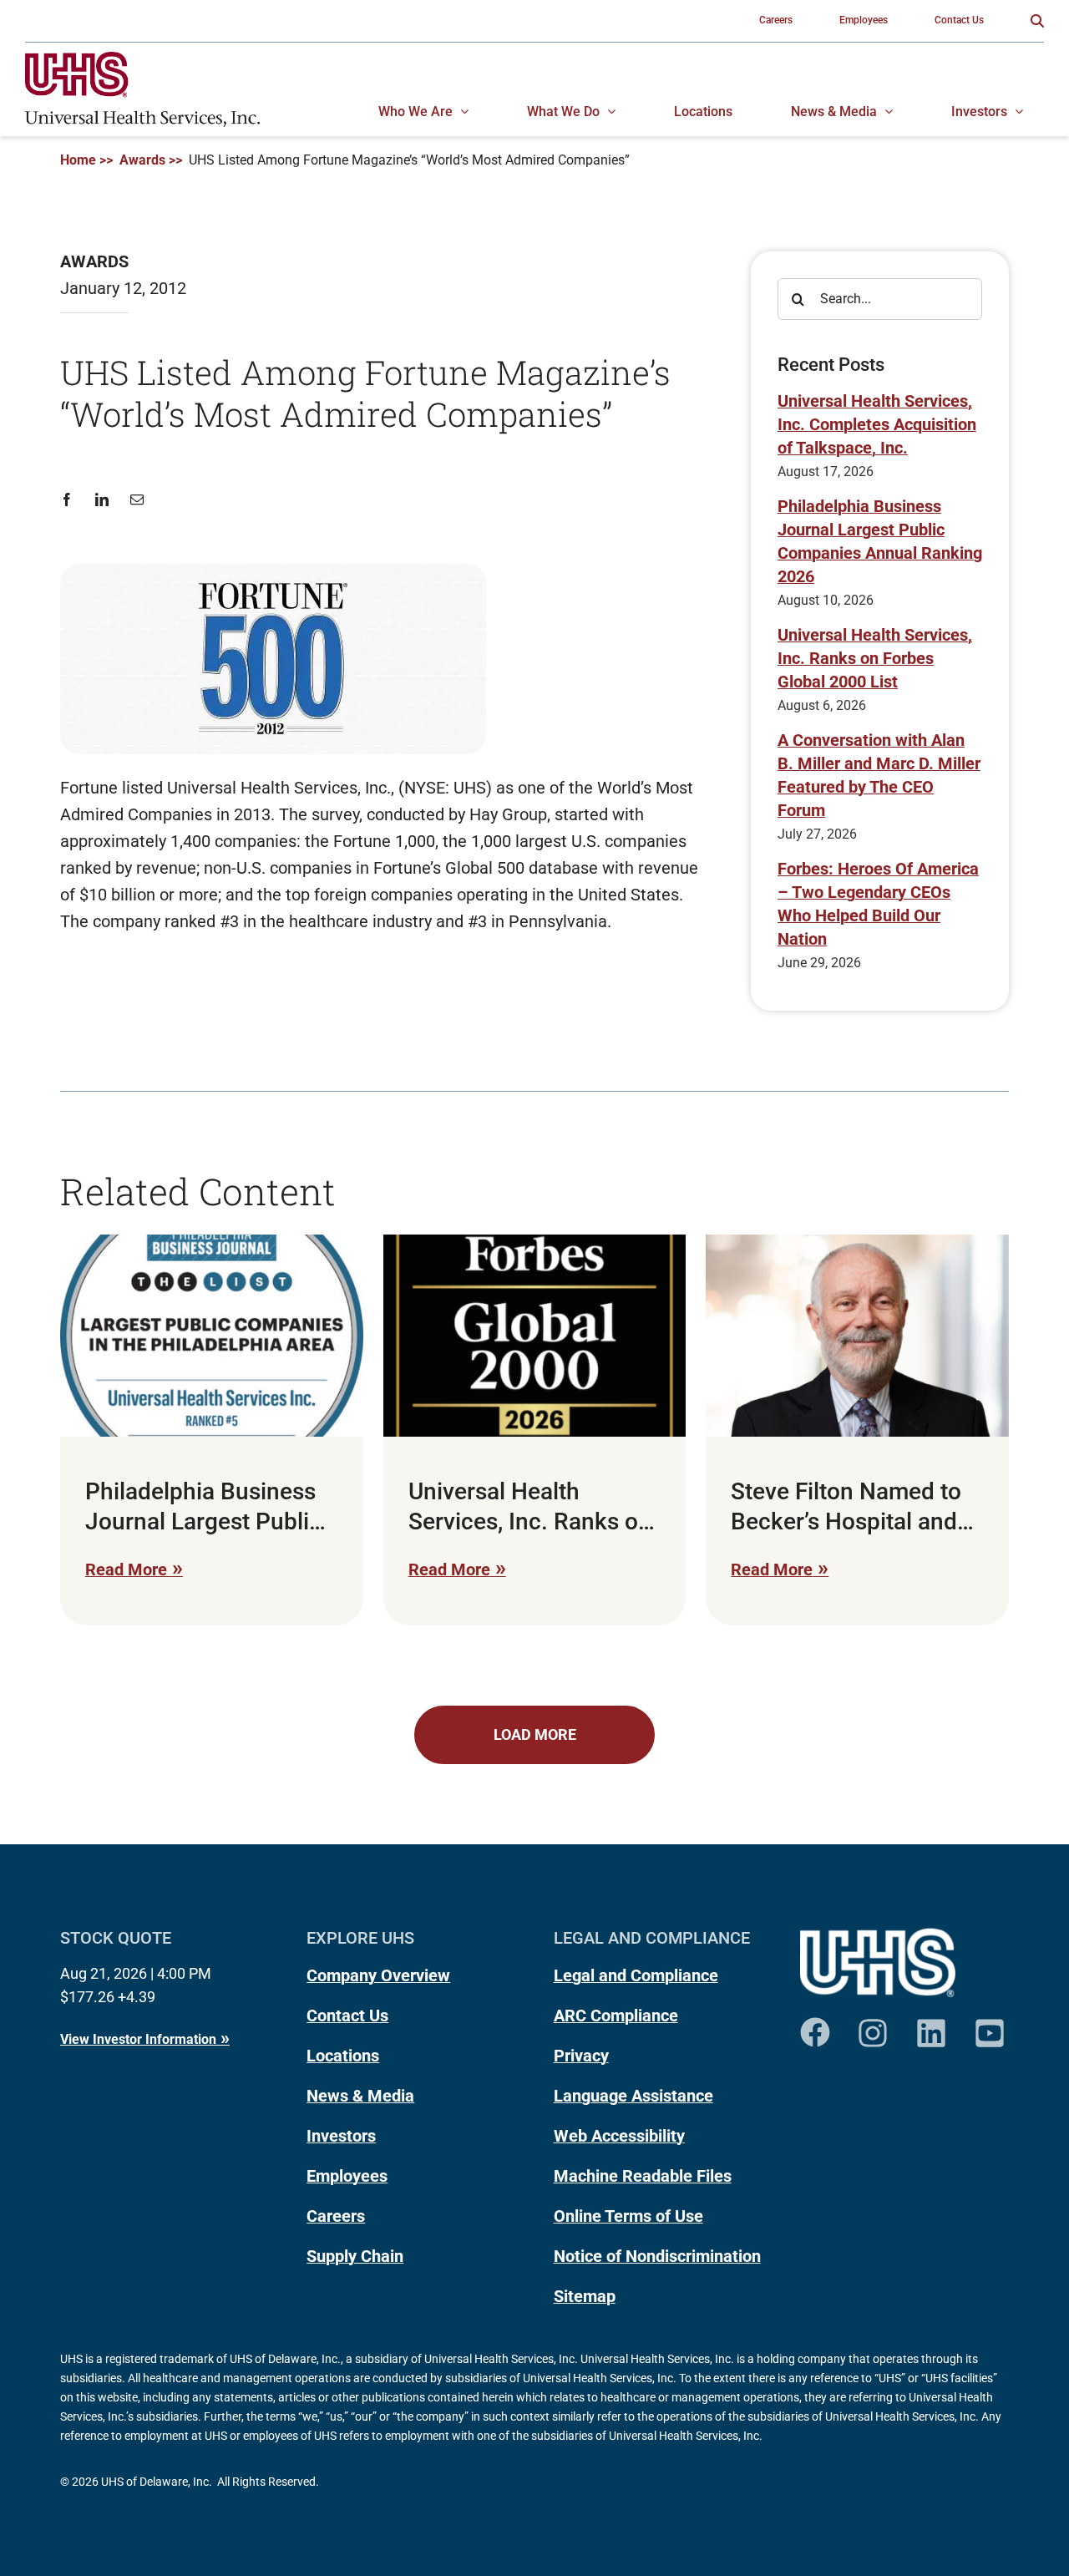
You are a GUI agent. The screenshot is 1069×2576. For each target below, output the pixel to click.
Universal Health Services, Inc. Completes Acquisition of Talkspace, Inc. (877, 424)
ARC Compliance (616, 2016)
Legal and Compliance (636, 1975)
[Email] (137, 500)
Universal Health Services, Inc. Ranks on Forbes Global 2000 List (875, 658)
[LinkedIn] (102, 500)
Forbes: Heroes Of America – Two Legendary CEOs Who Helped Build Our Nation (878, 904)
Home (78, 160)
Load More (535, 1734)
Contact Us (347, 2016)
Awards (142, 160)
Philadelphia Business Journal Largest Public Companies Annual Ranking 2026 (880, 541)
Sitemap (585, 2296)
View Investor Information (138, 2039)
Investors (341, 2136)
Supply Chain (355, 2256)
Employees (347, 2176)
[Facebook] (72, 500)
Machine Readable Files (643, 2176)
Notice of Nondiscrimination (657, 2256)
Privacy (581, 2056)
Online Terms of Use (628, 2216)
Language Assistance (633, 2096)
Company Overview (378, 1975)
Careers (336, 2216)
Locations (343, 2056)
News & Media (360, 2096)
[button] (1037, 21)
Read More (126, 1569)
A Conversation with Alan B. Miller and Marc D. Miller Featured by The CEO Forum (879, 775)
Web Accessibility (619, 2136)
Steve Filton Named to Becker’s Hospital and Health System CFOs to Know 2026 (851, 1508)
